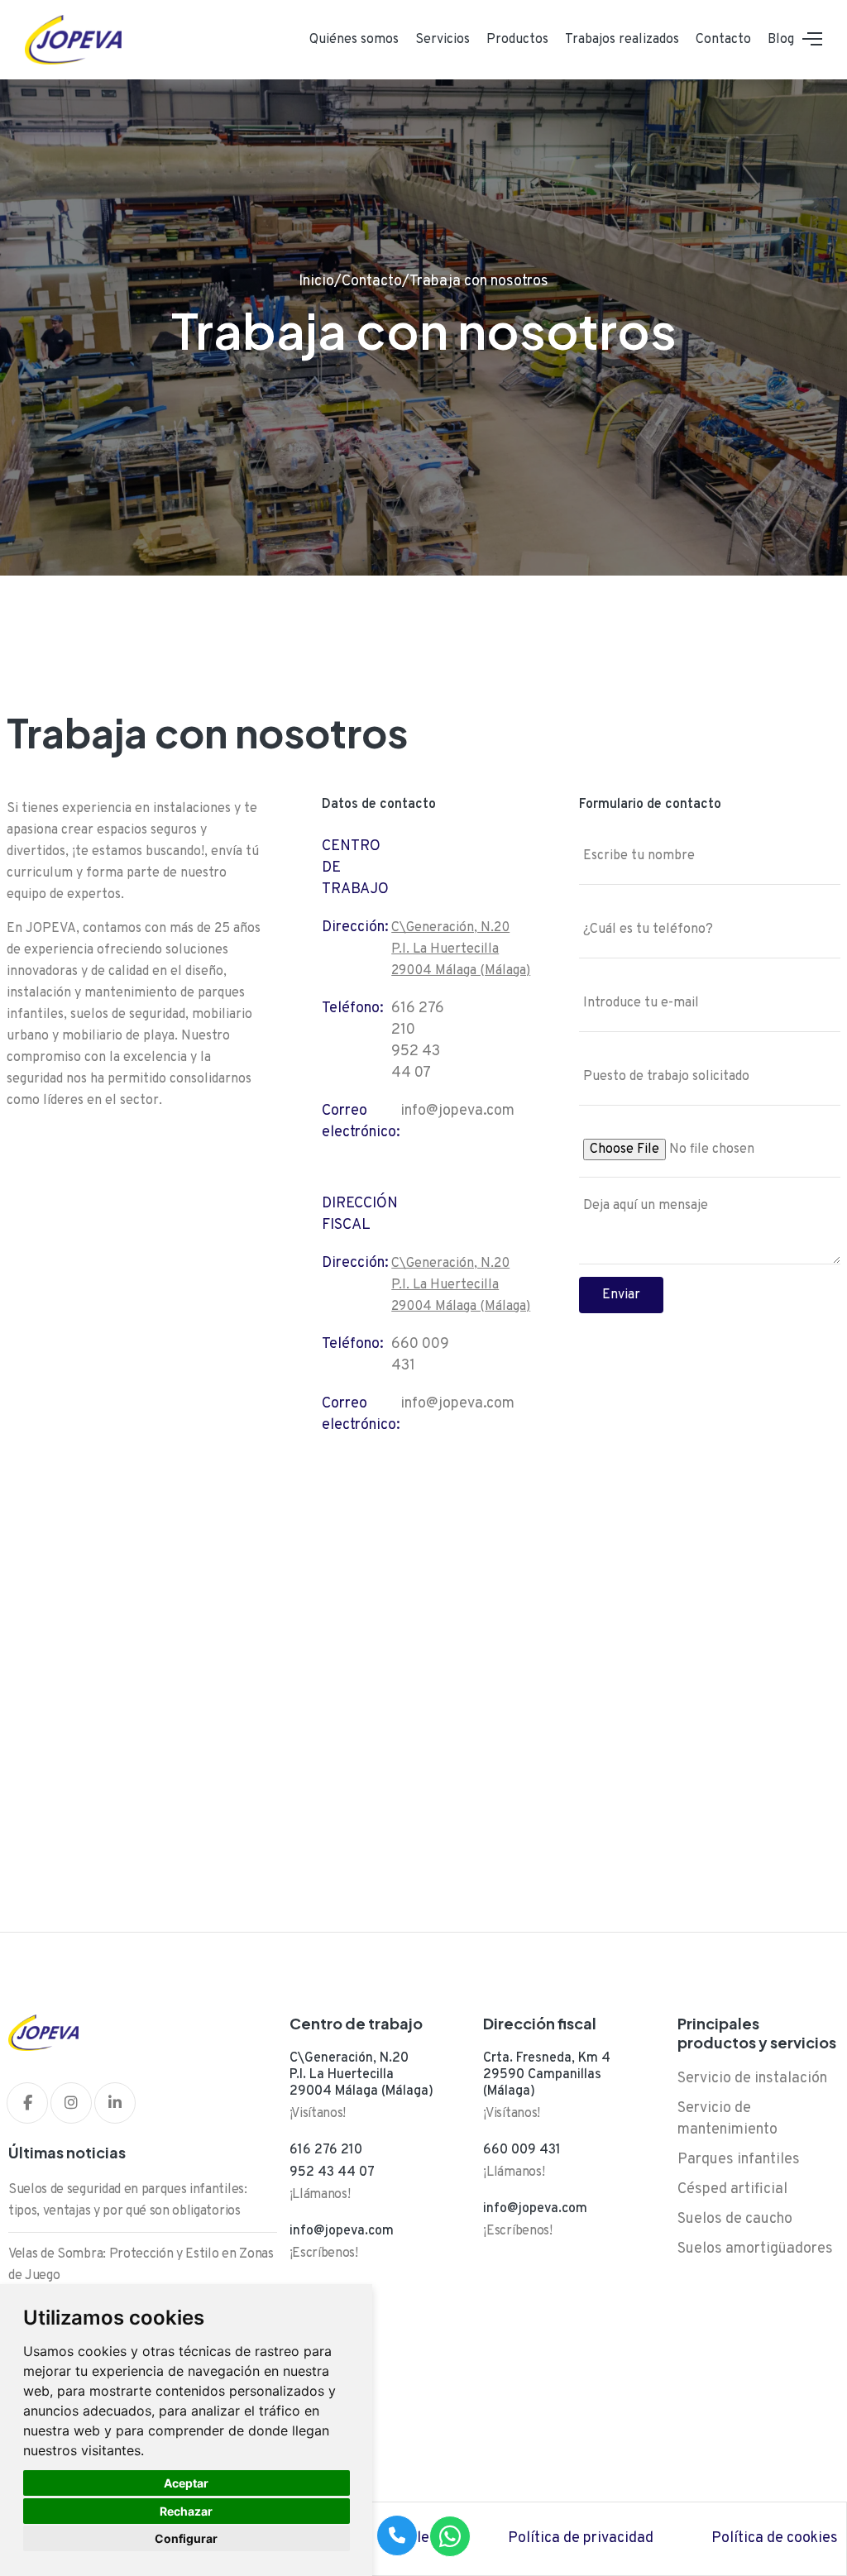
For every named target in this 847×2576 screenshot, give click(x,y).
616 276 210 (326, 2150)
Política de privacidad (581, 2538)
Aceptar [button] (186, 2483)
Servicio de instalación (752, 2079)
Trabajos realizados (622, 40)
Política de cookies (775, 2538)
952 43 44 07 (332, 2172)
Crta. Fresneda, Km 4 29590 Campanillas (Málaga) (547, 2075)
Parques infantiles (739, 2160)
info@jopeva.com (457, 1111)
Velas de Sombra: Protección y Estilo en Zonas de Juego (141, 2265)
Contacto (723, 40)
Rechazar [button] (186, 2511)
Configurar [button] (186, 2538)
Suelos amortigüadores (755, 2249)
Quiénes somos (354, 40)
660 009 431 (522, 2150)
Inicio (316, 282)
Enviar (621, 1295)
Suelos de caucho (735, 2219)
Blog (781, 40)
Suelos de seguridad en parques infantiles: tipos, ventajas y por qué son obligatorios (128, 2201)
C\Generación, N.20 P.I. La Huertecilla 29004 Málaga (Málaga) (461, 949)
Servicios (443, 40)
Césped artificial (732, 2189)
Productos (517, 40)
